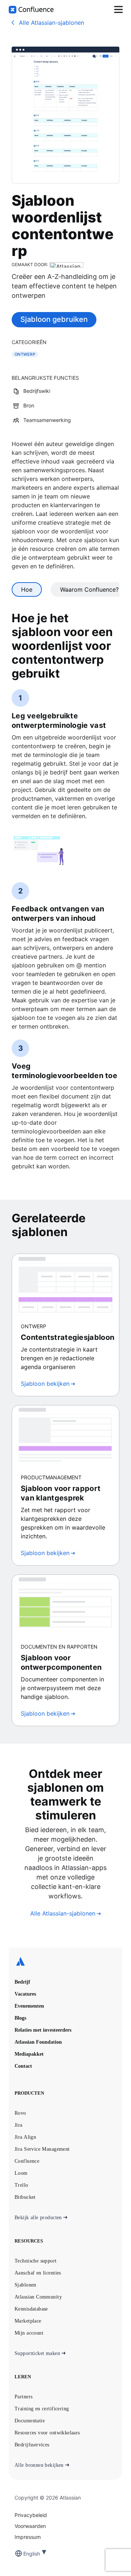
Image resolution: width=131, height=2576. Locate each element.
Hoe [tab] (27, 589)
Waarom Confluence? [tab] (89, 589)
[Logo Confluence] (31, 10)
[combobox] (24, 2554)
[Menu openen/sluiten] (118, 9)
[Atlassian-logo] (65, 1962)
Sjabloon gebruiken (54, 319)
